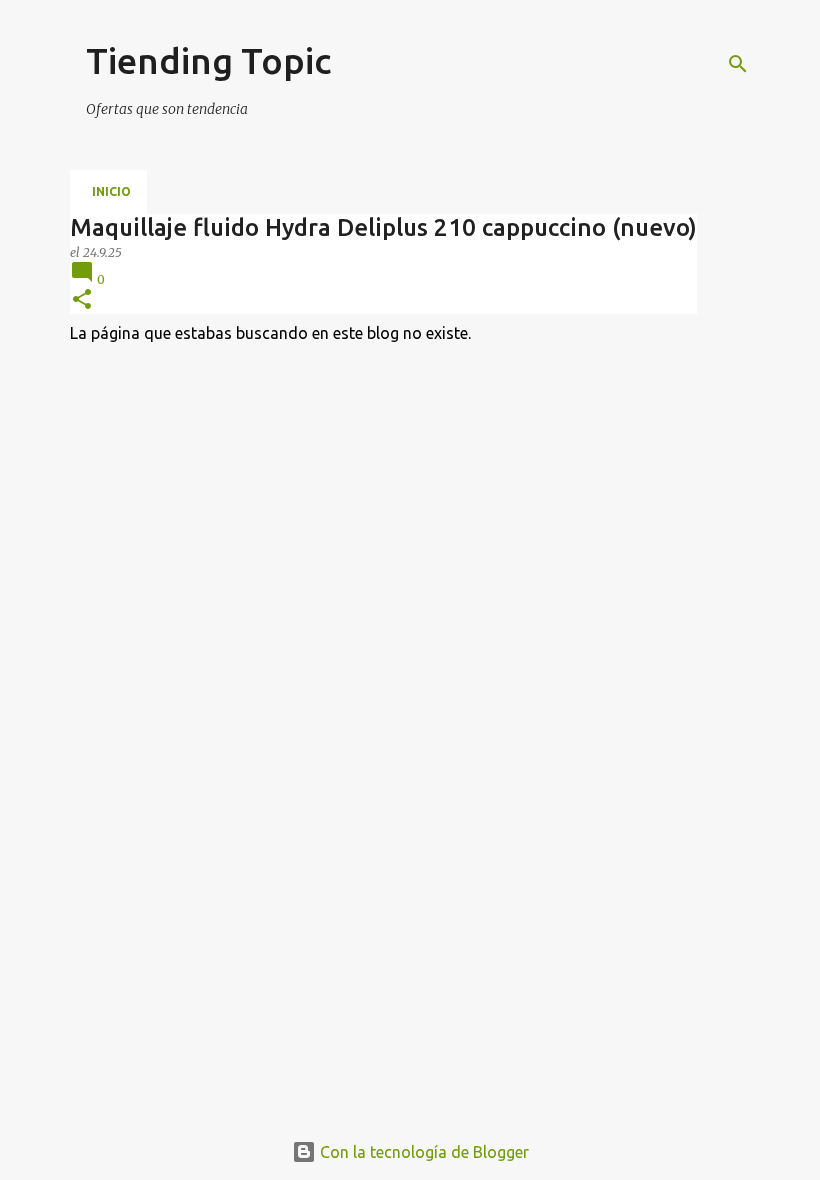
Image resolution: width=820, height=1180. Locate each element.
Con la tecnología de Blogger (422, 1152)
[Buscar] (738, 64)
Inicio (111, 191)
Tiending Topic (208, 60)
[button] (82, 300)
